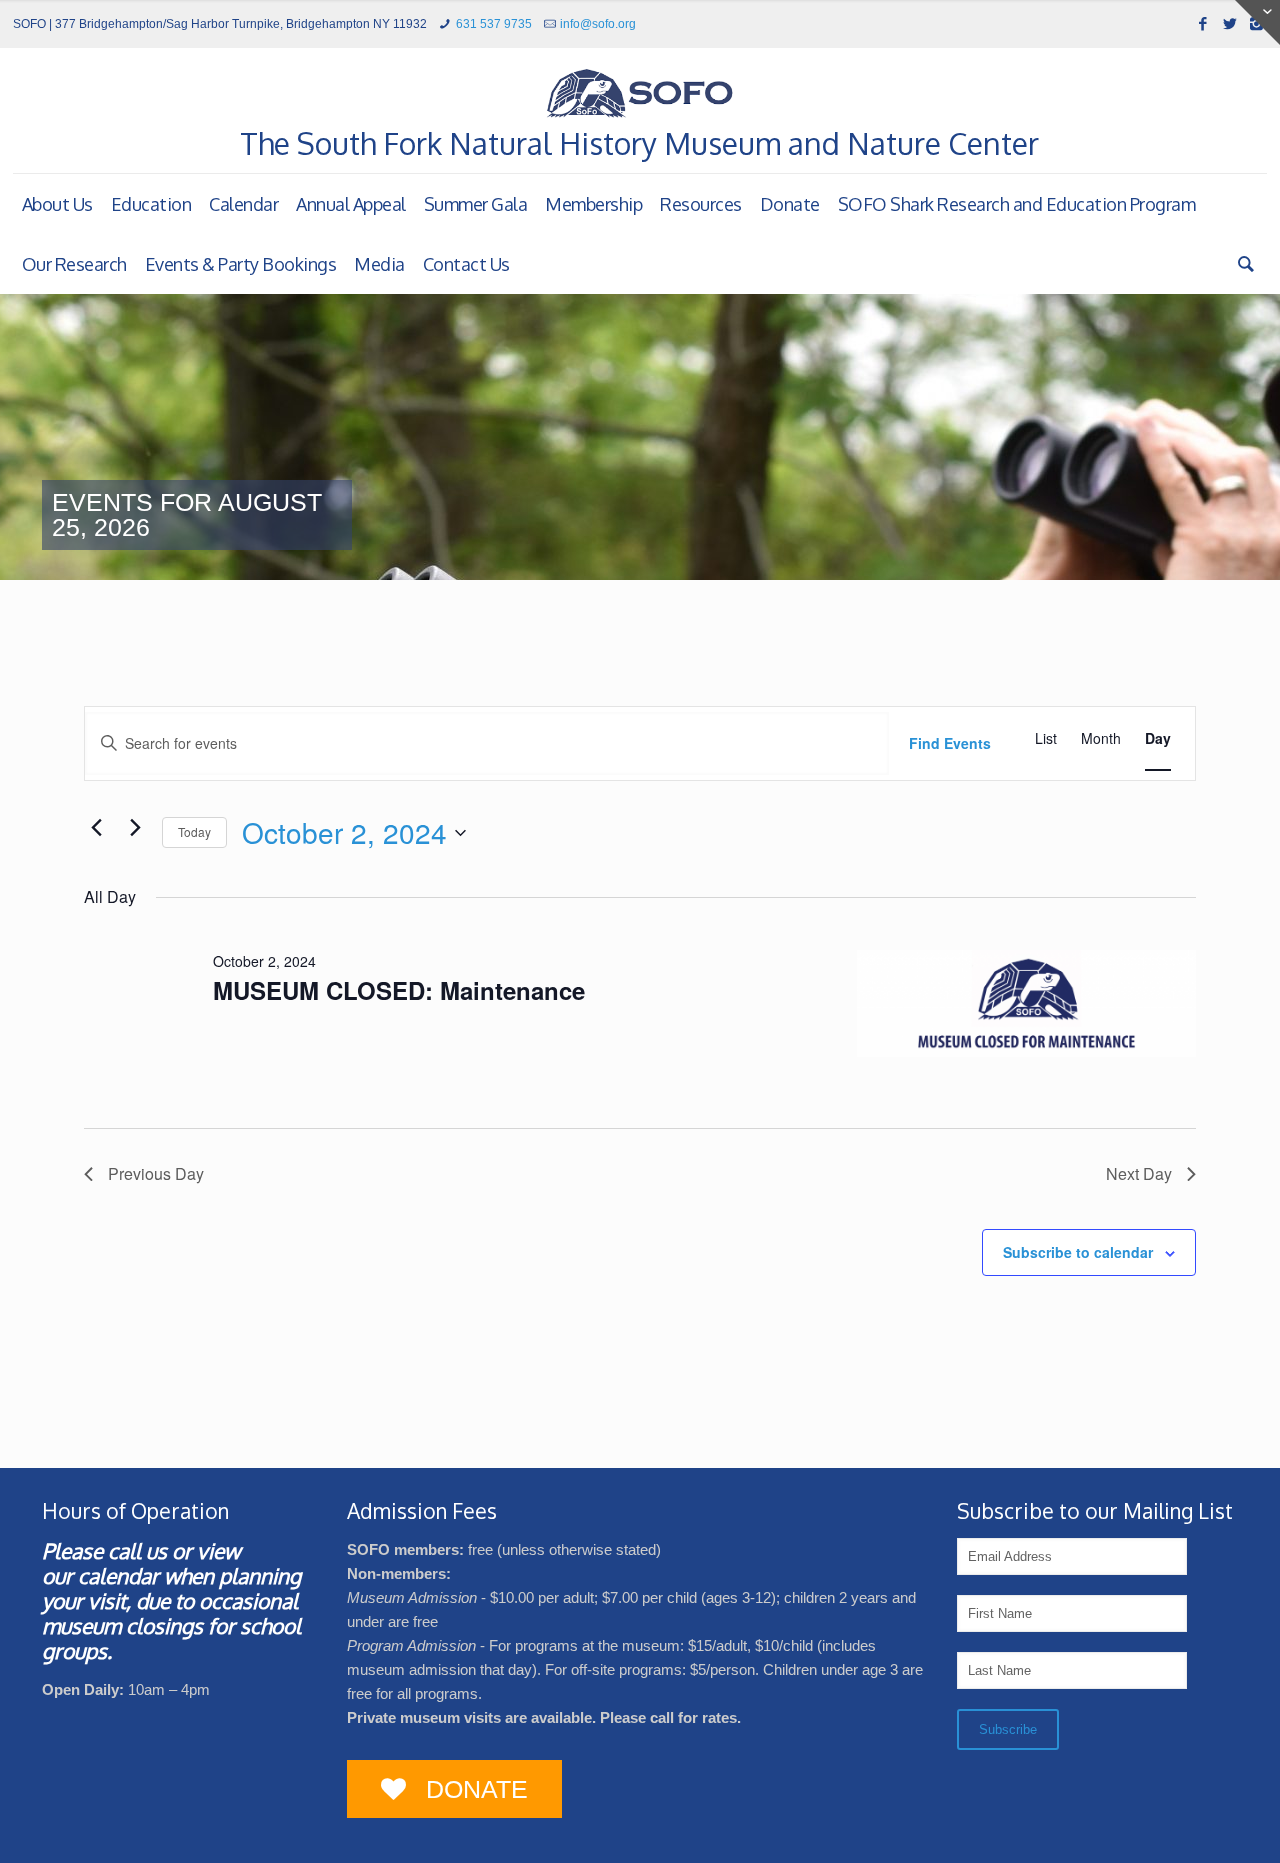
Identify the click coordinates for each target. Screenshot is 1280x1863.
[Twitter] (1229, 23)
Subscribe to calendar (1078, 1252)
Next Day (1139, 1173)
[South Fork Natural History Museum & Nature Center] (640, 93)
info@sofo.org (598, 24)
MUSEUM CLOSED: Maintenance (399, 990)
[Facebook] (1202, 23)
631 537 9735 (494, 24)
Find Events (950, 743)
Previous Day (156, 1173)
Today (194, 831)
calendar (118, 1575)
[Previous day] (96, 828)
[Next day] (135, 828)
